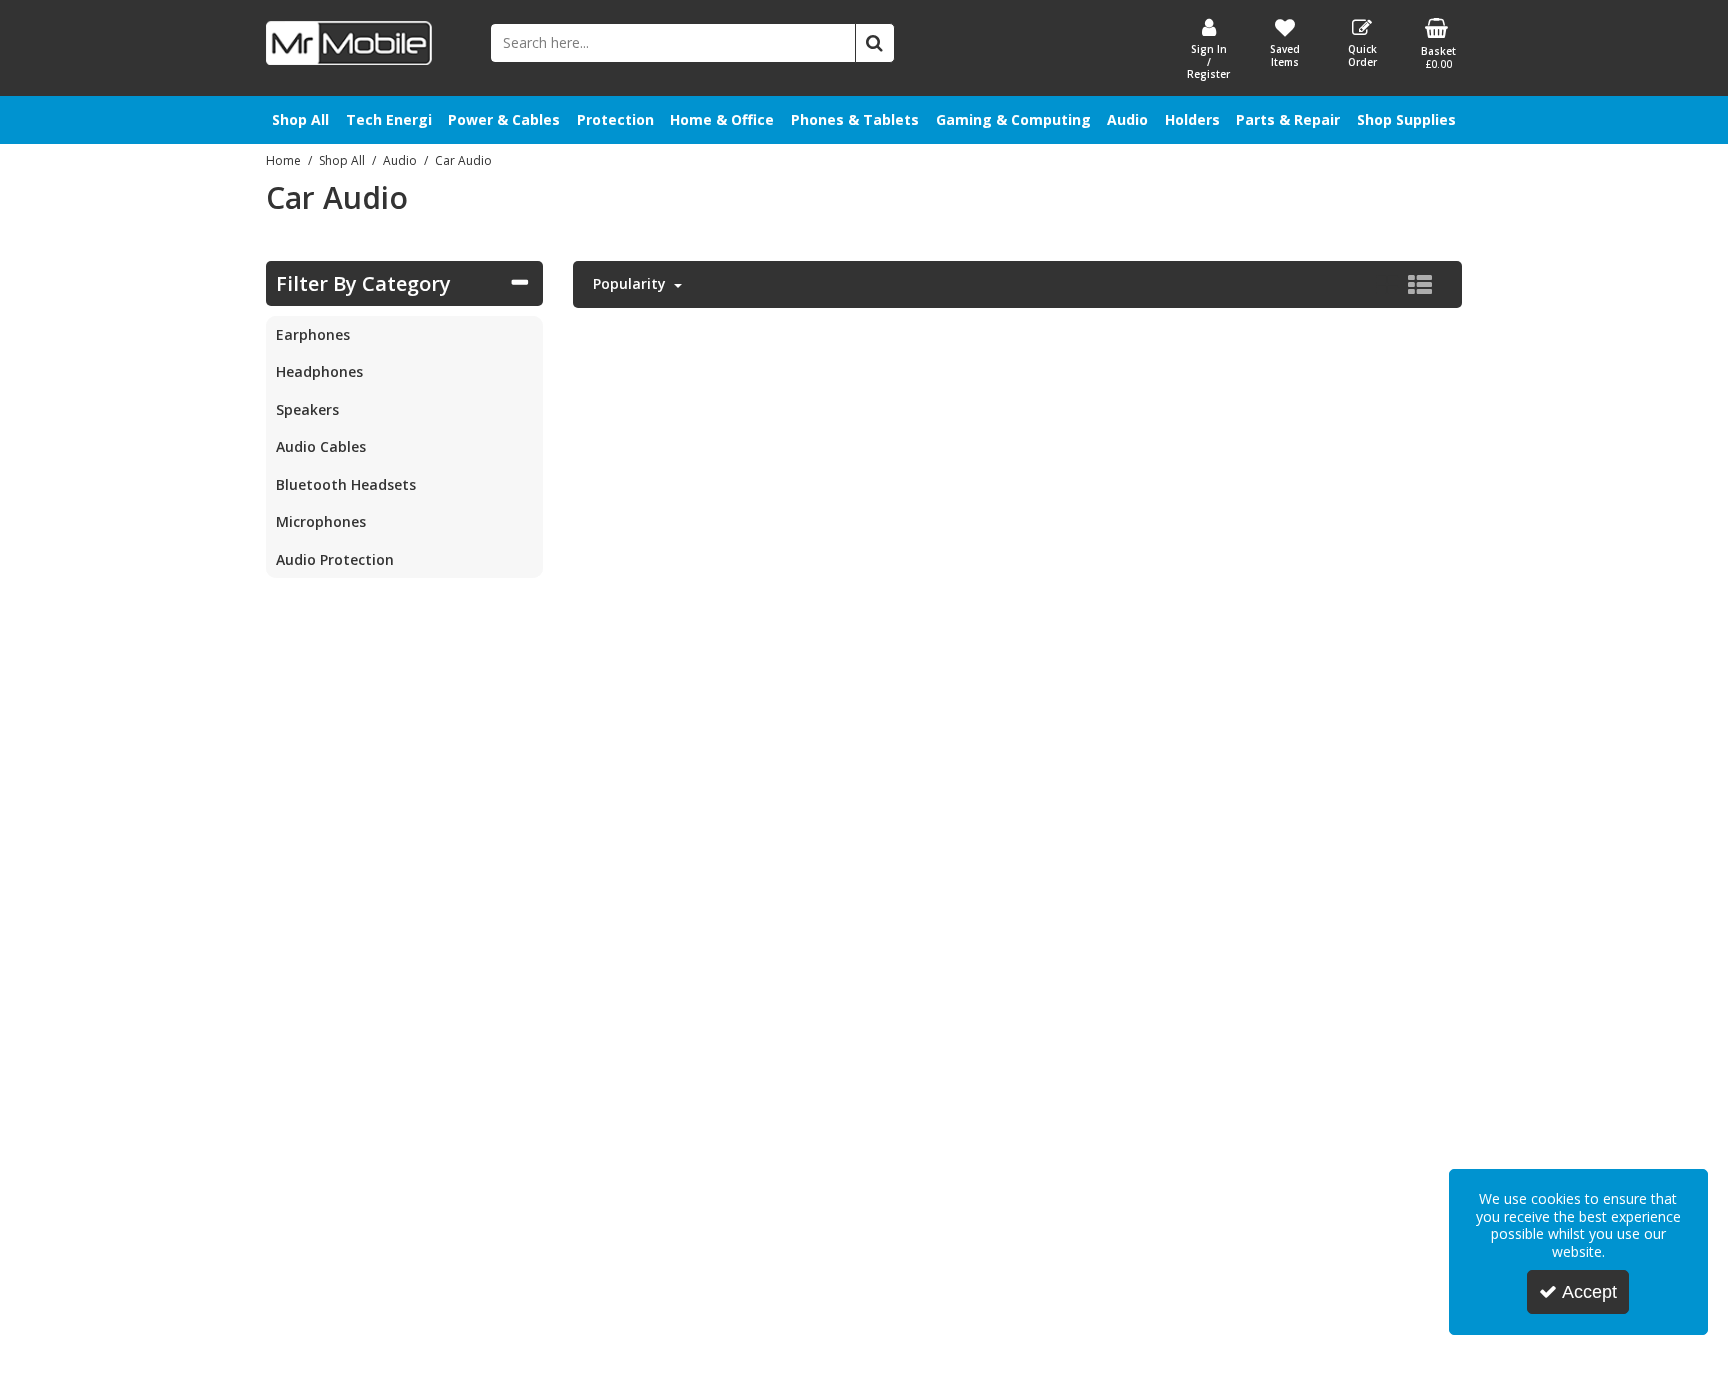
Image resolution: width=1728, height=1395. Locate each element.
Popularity (631, 284)
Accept (1589, 1292)
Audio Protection (335, 559)
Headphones (319, 371)
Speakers (307, 409)
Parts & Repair (1288, 119)
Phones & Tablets (855, 119)
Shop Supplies (1406, 119)
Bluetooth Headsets (346, 484)
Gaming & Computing (1013, 119)
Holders (1192, 119)
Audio (1127, 119)
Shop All (300, 119)
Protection (615, 119)
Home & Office (722, 119)
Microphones (321, 521)
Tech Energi (389, 119)
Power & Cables (504, 119)
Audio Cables (321, 446)
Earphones (313, 334)
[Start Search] (875, 43)
